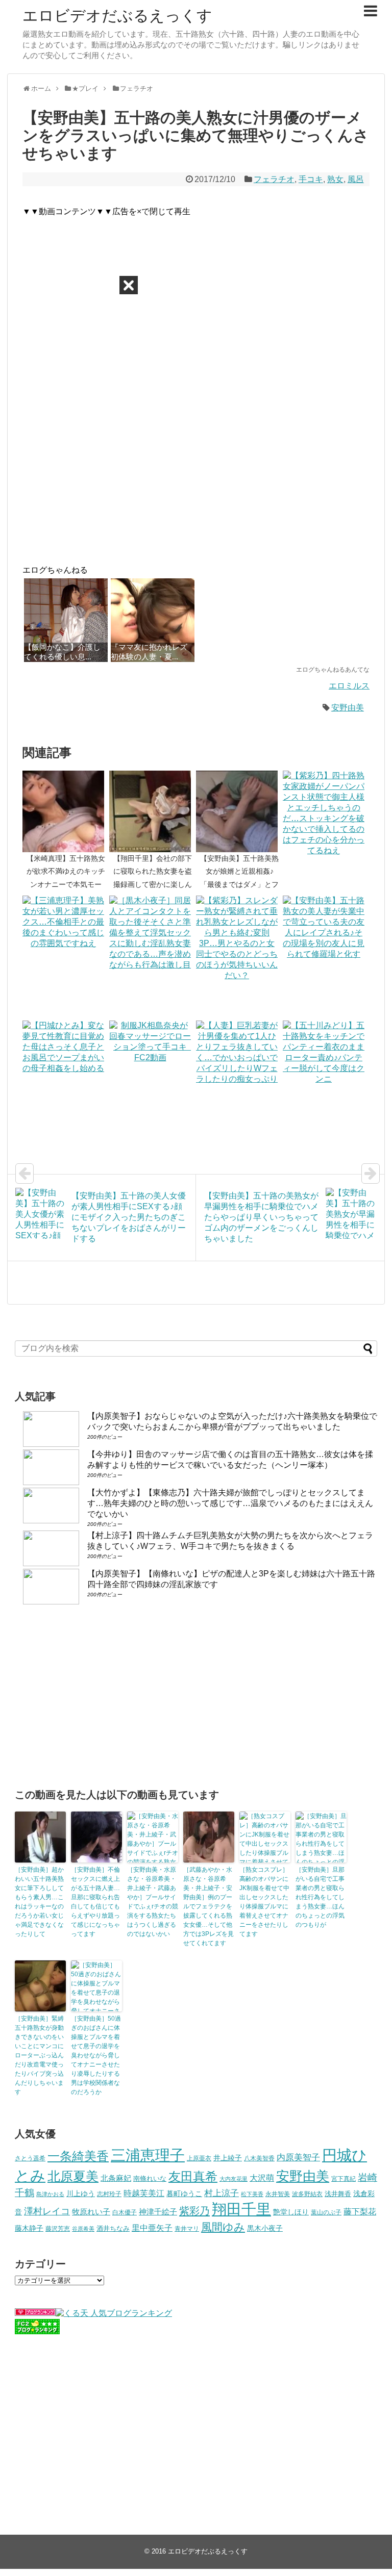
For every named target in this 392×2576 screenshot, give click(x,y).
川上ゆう (81, 2194)
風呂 (356, 179)
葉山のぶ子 (326, 2212)
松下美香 (252, 2194)
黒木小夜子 (265, 2228)
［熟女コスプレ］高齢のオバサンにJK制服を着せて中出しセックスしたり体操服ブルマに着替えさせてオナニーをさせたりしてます (264, 1902)
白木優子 (125, 2212)
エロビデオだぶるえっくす (117, 16)
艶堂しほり (291, 2212)
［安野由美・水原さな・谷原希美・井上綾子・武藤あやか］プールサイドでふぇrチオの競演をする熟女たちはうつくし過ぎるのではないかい (153, 1902)
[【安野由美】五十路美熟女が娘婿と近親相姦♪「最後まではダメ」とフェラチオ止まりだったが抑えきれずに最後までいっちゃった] (239, 811)
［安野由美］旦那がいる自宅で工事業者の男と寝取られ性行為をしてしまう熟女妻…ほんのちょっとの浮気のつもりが (320, 1897)
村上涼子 (222, 2193)
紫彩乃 (194, 2211)
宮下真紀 (344, 2178)
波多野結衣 (307, 2194)
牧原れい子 (91, 2212)
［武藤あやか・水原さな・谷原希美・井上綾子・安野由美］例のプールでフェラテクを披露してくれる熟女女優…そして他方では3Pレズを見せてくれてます (209, 1906)
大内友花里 (234, 2179)
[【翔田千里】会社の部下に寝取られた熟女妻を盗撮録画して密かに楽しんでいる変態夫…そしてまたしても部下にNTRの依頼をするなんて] (153, 811)
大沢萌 (262, 2178)
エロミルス (349, 686)
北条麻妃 (116, 2178)
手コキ (311, 179)
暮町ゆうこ (184, 2194)
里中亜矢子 (152, 2228)
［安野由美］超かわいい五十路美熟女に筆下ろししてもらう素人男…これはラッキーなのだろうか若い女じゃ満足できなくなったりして (39, 1902)
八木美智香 (259, 2158)
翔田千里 (241, 2209)
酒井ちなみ (113, 2228)
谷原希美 (83, 2229)
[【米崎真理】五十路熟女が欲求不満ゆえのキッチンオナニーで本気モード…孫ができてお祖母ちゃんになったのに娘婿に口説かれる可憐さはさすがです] (66, 811)
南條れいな (150, 2179)
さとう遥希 (30, 2158)
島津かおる (50, 2194)
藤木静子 (29, 2228)
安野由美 (348, 708)
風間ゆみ (223, 2227)
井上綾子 (228, 2158)
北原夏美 (73, 2176)
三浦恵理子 (148, 2155)
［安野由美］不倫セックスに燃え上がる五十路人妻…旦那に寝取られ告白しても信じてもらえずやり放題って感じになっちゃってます (95, 1902)
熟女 (335, 179)
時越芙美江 (144, 2193)
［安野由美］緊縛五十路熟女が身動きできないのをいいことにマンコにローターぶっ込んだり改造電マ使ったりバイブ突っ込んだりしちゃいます (39, 2055)
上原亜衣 (199, 2158)
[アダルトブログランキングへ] (35, 2313)
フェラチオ (274, 179)
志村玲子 (109, 2194)
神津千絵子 (158, 2212)
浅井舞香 (338, 2194)
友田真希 (193, 2176)
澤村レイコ (47, 2211)
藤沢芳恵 (58, 2228)
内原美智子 (298, 2157)
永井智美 (278, 2194)
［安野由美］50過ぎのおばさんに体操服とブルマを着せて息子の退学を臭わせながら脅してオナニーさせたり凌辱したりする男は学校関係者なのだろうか (96, 2055)
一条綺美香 (78, 2156)
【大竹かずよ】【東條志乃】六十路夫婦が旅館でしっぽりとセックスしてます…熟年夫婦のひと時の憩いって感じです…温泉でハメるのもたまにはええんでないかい (230, 1503)
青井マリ (187, 2228)
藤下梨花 (360, 2211)
